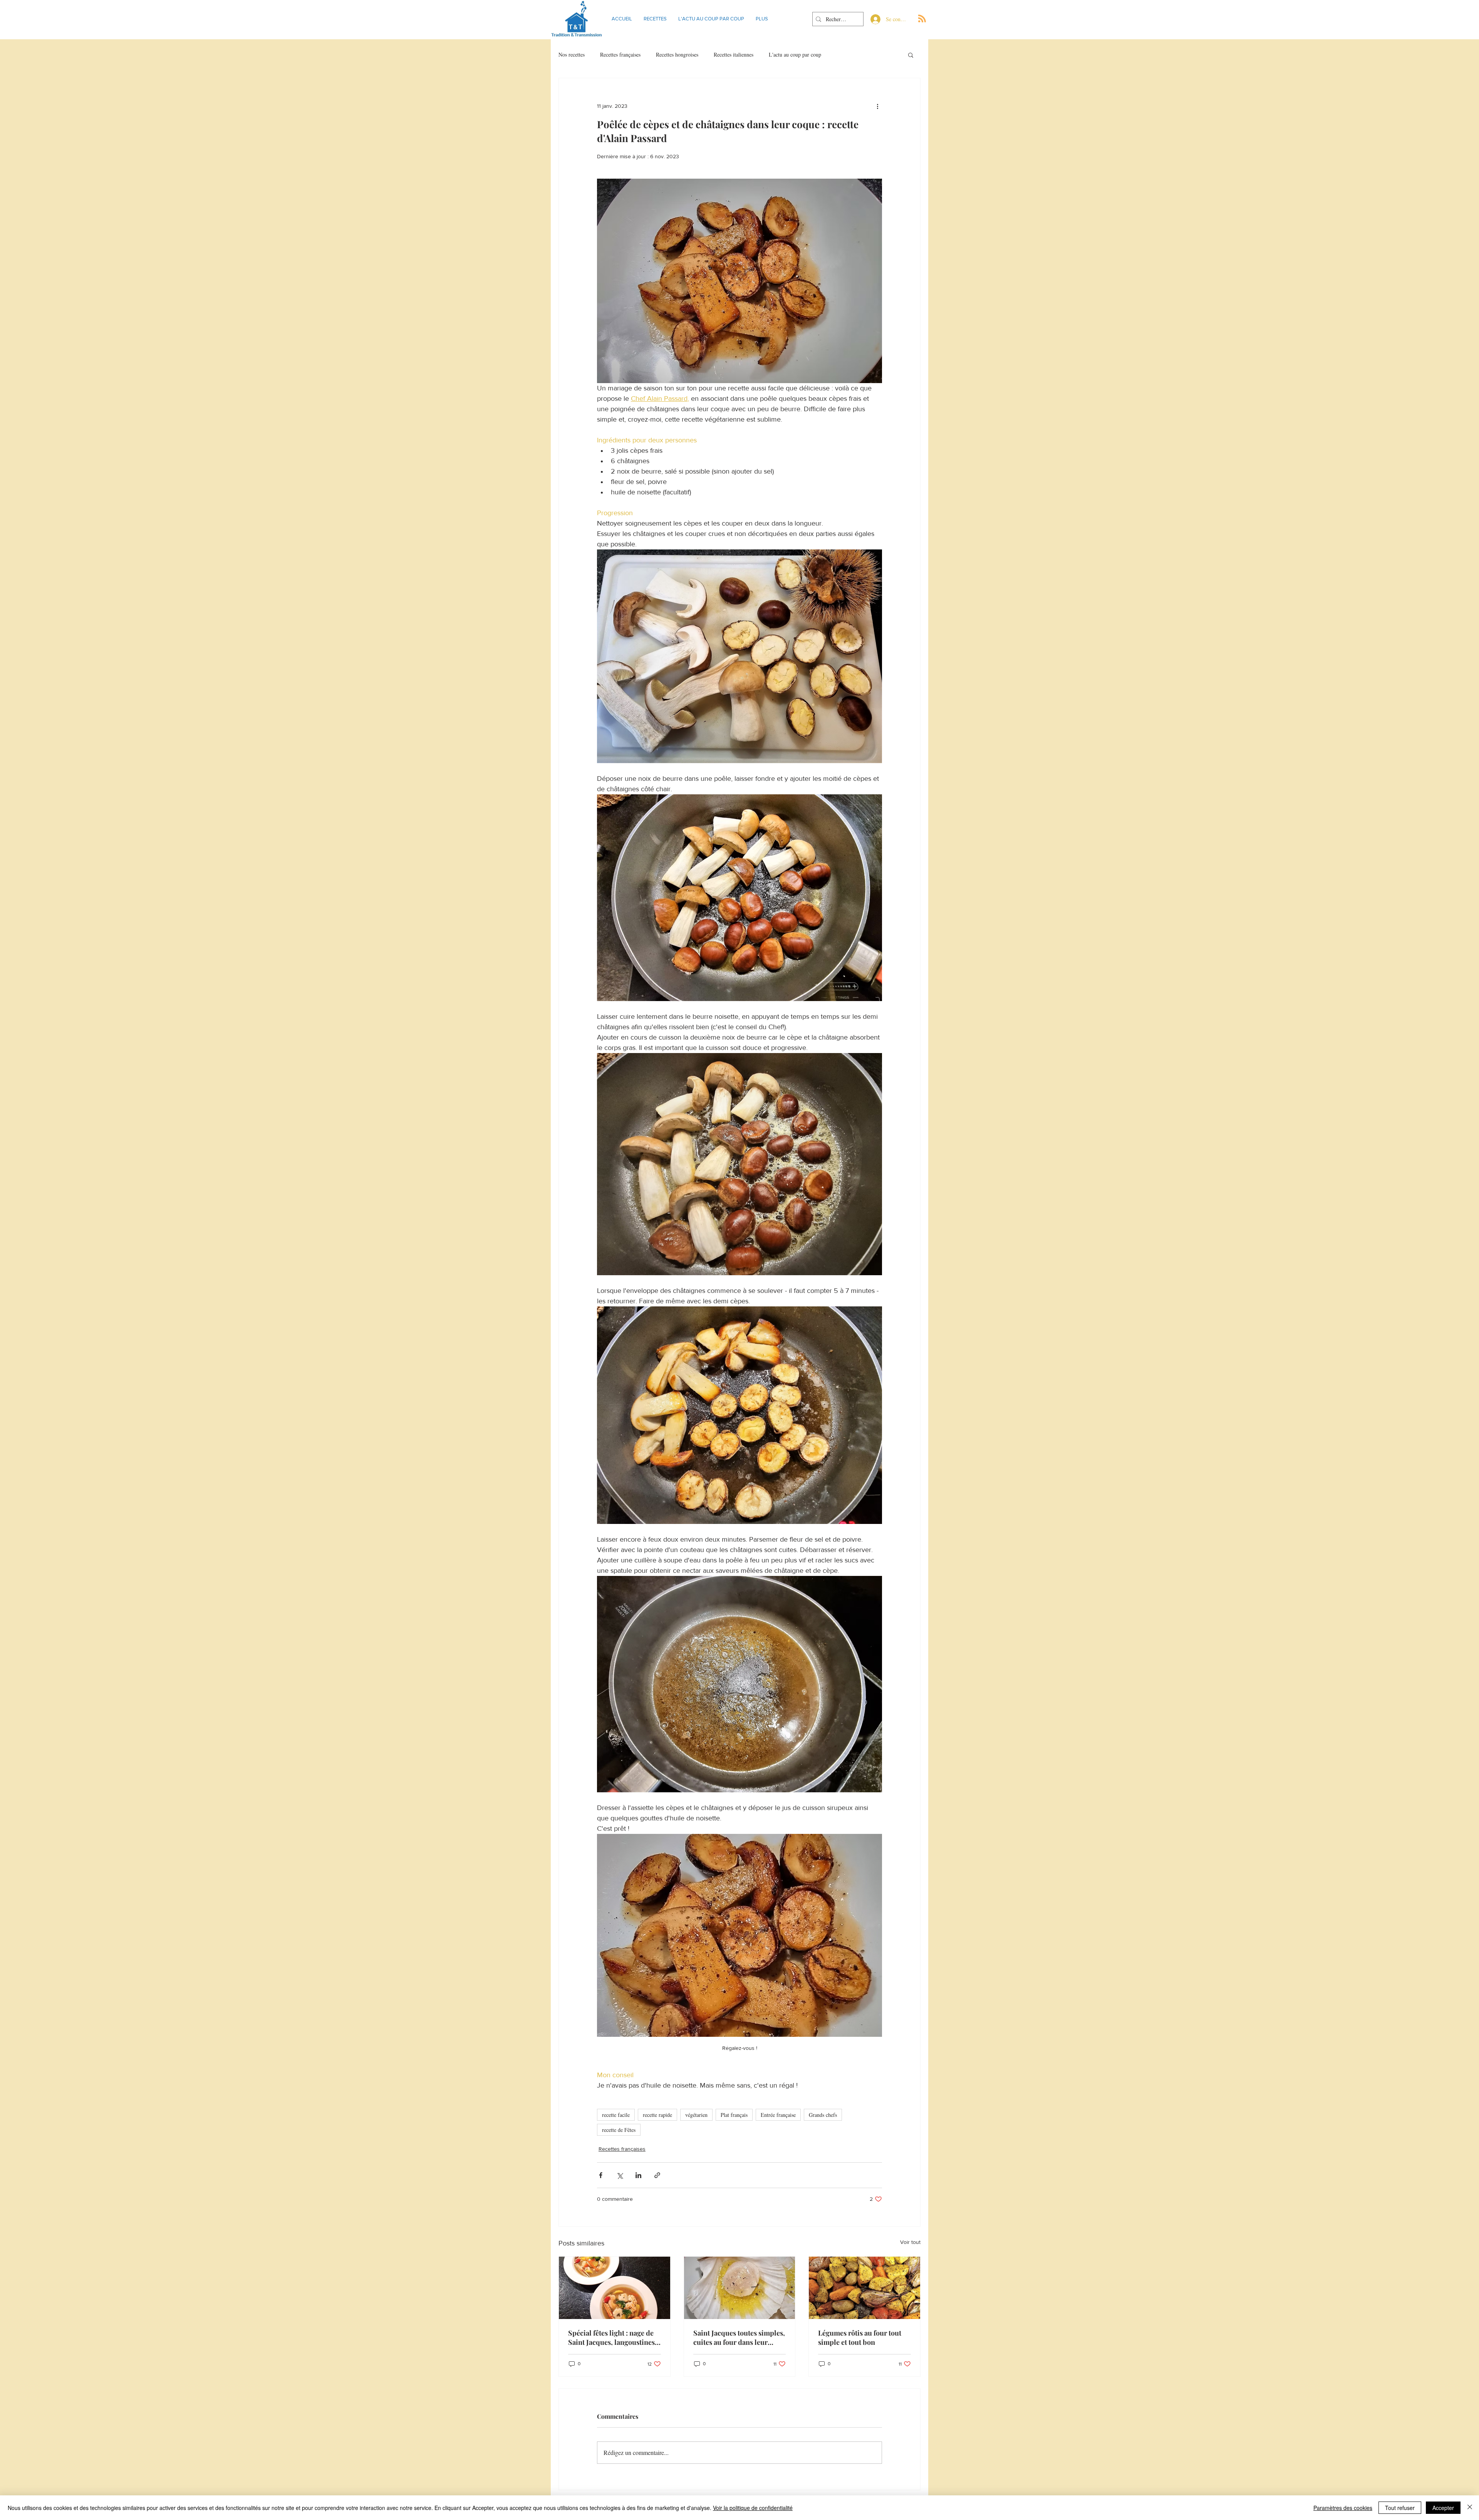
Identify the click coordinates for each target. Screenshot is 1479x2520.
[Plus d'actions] (877, 106)
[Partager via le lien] (657, 2175)
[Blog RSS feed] (922, 19)
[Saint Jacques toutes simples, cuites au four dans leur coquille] (740, 2288)
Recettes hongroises (677, 54)
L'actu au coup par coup (795, 54)
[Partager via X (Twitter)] (620, 2175)
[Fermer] (1470, 2508)
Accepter (1443, 2508)
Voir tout (910, 2242)
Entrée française (778, 2115)
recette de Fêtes (619, 2130)
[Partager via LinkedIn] (638, 2175)
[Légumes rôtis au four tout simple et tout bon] (864, 2288)
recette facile (616, 2115)
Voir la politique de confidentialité (753, 2508)
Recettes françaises (620, 54)
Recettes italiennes (734, 54)
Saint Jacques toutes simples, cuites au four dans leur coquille (739, 2337)
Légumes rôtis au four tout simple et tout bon (860, 2337)
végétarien (696, 2115)
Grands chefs (823, 2115)
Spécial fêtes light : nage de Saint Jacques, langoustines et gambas (611, 2337)
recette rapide (657, 2115)
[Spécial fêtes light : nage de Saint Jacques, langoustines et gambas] (615, 2288)
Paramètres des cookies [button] (1343, 2508)
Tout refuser (1400, 2508)
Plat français (734, 2115)
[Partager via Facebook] (601, 2175)
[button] (911, 55)
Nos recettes (572, 54)
